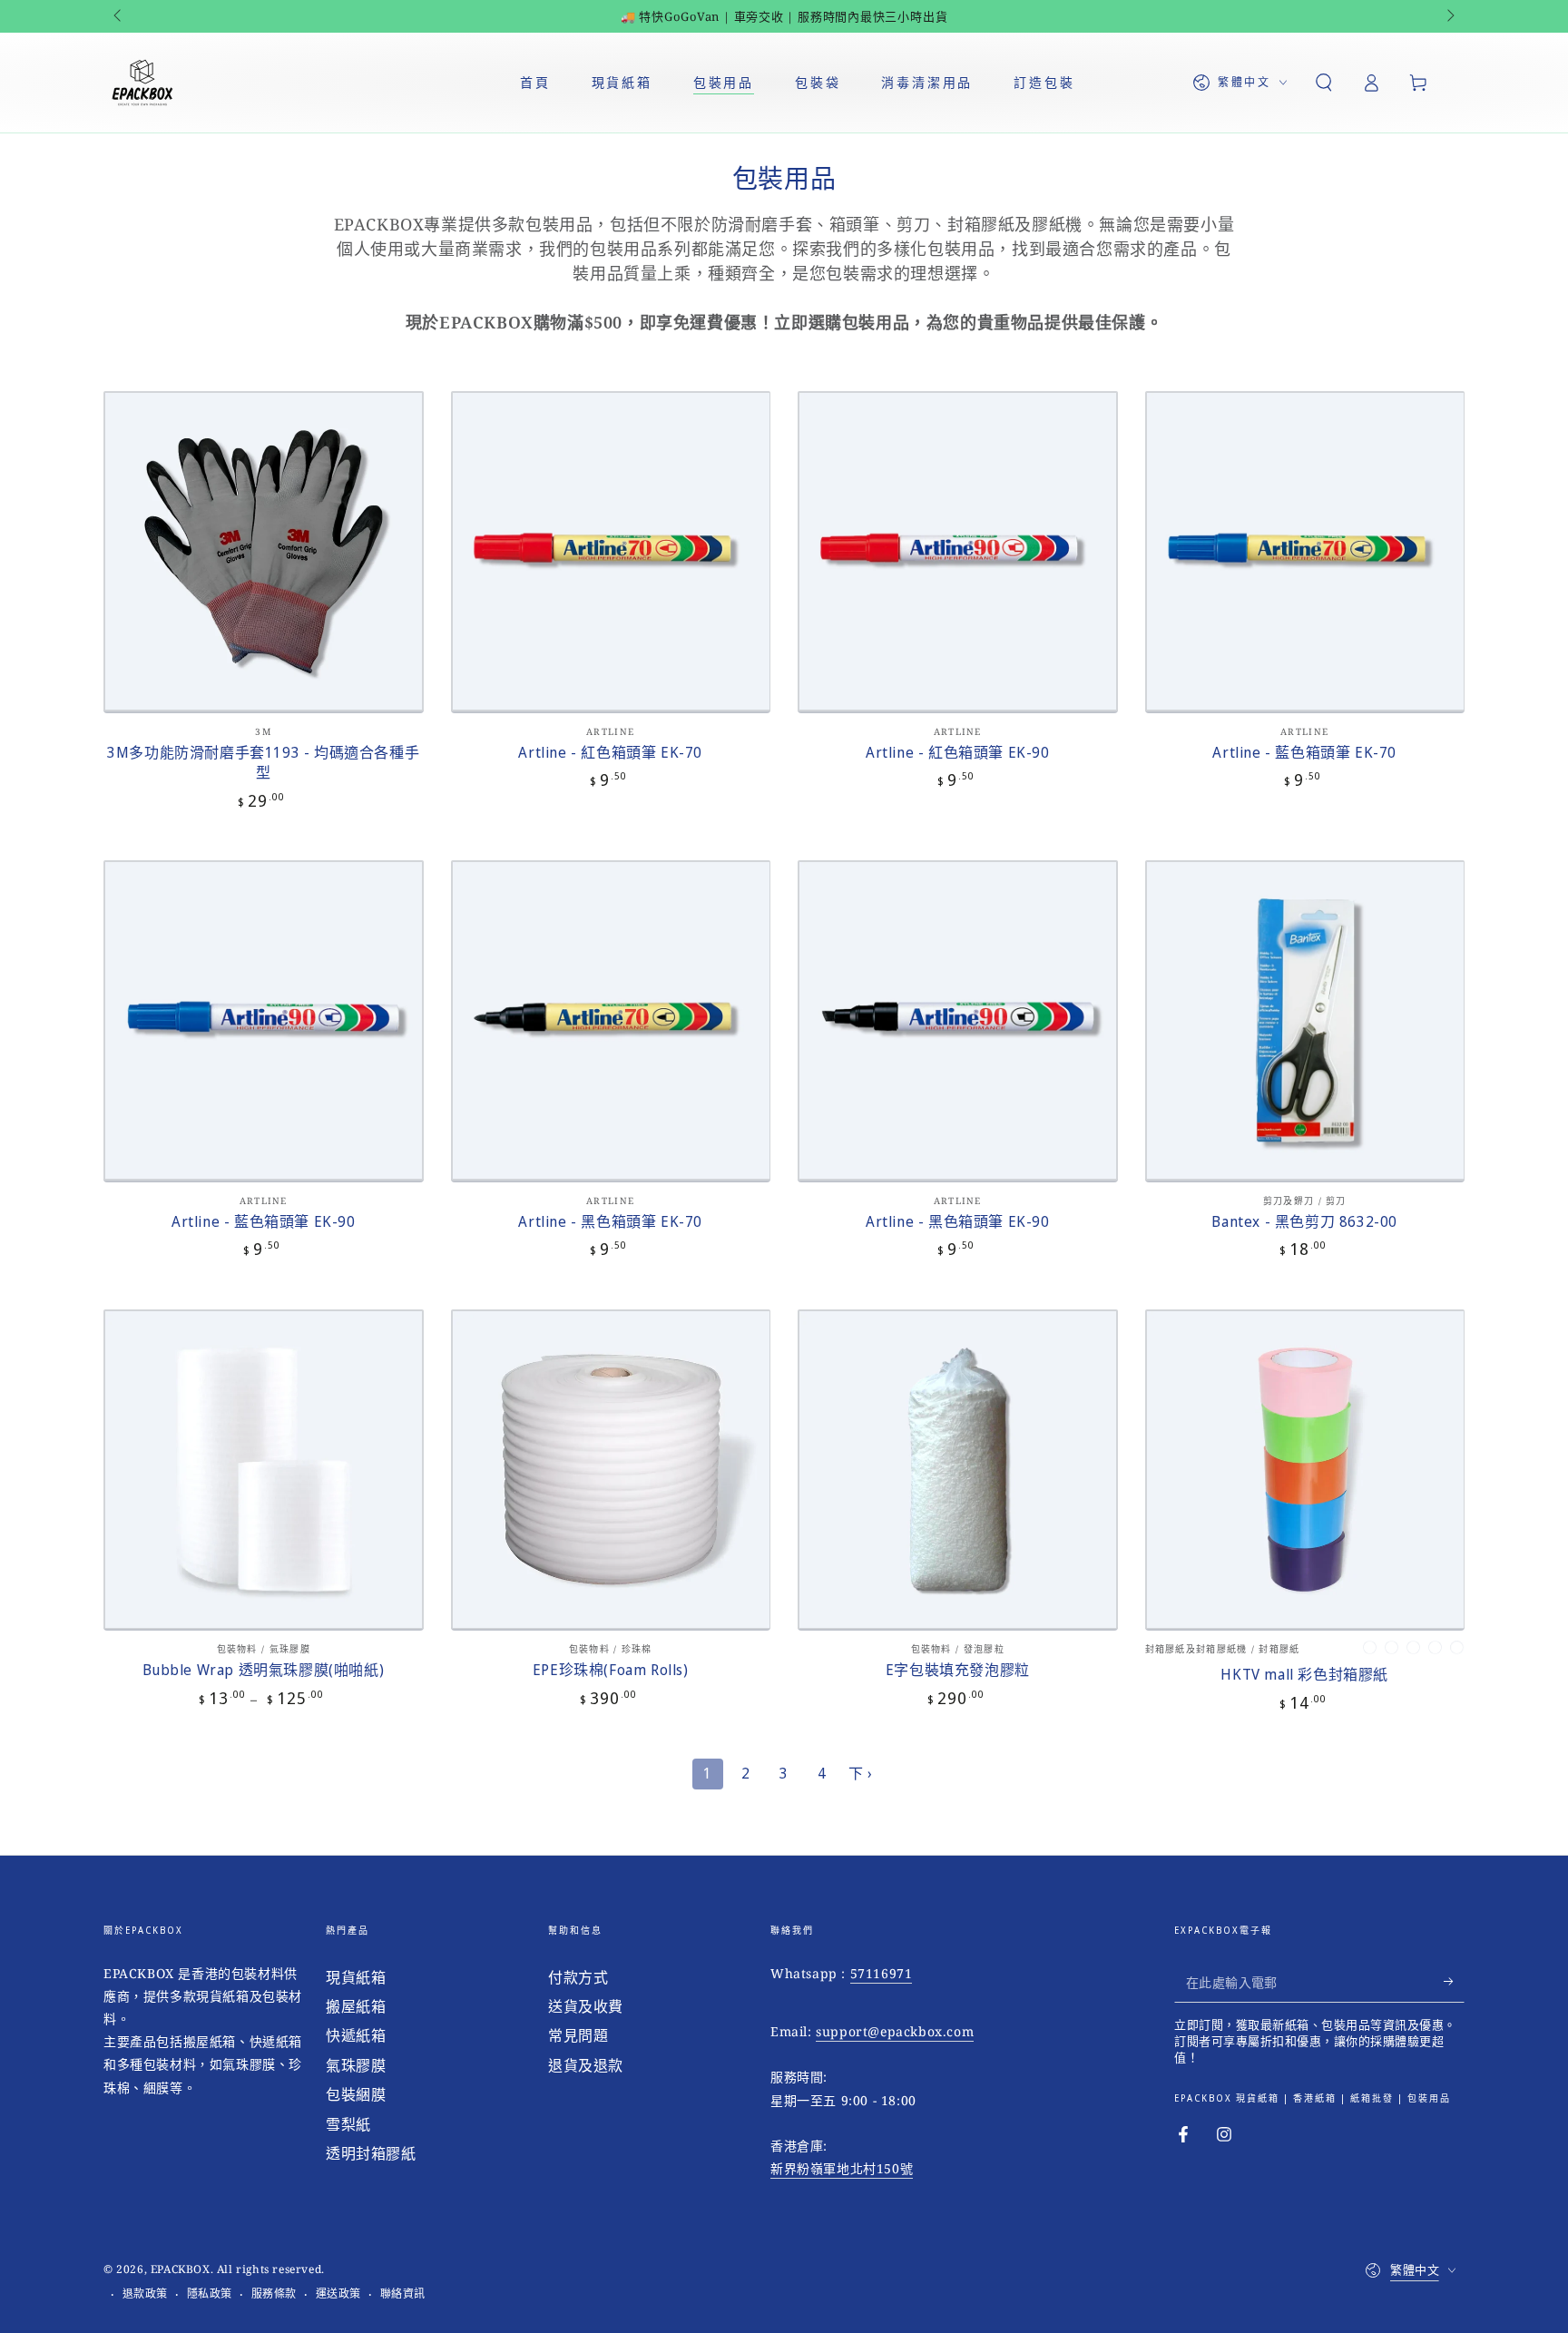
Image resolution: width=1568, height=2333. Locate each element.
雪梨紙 (348, 2124)
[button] (1324, 83)
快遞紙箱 (356, 2035)
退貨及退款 (586, 2065)
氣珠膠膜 (356, 2065)
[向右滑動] (1449, 16)
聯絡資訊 (403, 2294)
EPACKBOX (181, 2269)
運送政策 (338, 2294)
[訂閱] (1454, 1982)
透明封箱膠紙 (371, 2153)
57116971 (882, 1973)
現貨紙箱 (356, 1977)
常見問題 (578, 2035)
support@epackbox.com (895, 2031)
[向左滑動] (119, 16)
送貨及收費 (586, 2006)
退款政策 (145, 2294)
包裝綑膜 (356, 2094)
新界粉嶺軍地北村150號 (842, 2168)
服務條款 (274, 2294)
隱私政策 (210, 2294)
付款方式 (578, 1977)
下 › (861, 1773)
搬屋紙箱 (356, 2006)
